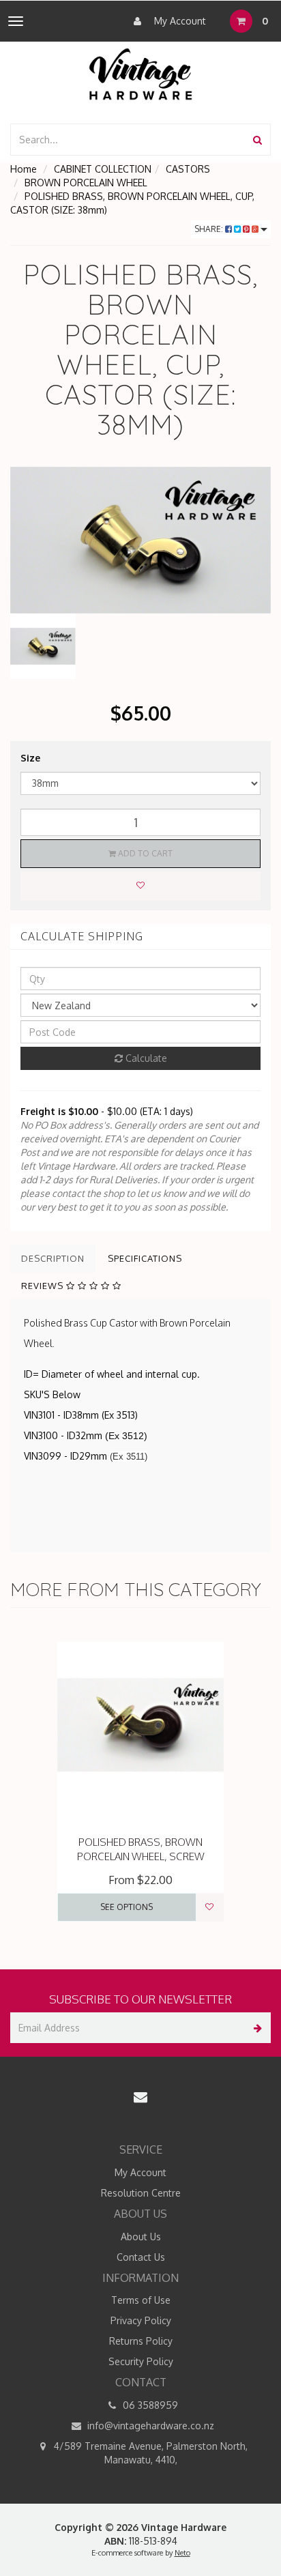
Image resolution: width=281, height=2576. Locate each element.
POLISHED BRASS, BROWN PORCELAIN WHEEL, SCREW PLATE (141, 1856)
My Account (179, 21)
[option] (140, 540)
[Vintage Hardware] (141, 73)
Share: (210, 229)
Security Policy (141, 2361)
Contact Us (141, 2257)
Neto (182, 2553)
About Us (141, 2237)
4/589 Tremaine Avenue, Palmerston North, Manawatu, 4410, (149, 2453)
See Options (127, 1907)
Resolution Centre (141, 2193)
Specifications (145, 1258)
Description (53, 1258)
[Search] (257, 140)
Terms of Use (141, 2300)
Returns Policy (141, 2341)
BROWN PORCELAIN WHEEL (86, 183)
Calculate (145, 1058)
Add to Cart (144, 853)
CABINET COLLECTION (103, 169)
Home (24, 169)
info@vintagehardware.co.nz (149, 2426)
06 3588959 (149, 2405)
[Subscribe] (255, 2028)
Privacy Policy (141, 2320)
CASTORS (188, 169)
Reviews (44, 1286)
